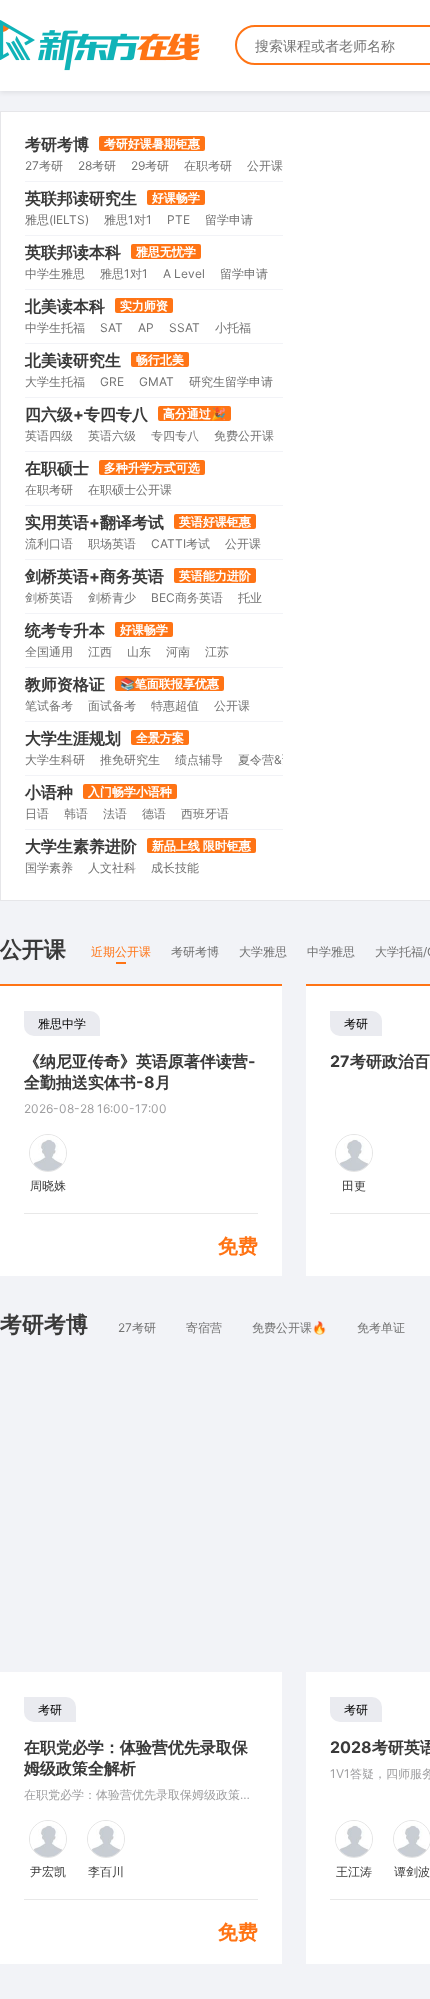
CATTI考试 (180, 543)
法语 (115, 813)
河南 (178, 651)
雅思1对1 (128, 219)
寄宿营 (204, 1327)
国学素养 (49, 867)
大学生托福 (55, 381)
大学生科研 (55, 759)
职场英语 (112, 543)
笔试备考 (49, 705)
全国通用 (49, 651)
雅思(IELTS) (57, 219)
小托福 (233, 327)
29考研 (150, 165)
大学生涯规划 (73, 738)
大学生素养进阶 (81, 846)
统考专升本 (65, 630)
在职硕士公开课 (130, 489)
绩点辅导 (199, 759)
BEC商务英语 (187, 597)
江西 (100, 651)
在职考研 (208, 165)
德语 (154, 813)
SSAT (184, 327)
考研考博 (57, 144)
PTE (178, 219)
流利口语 (49, 543)
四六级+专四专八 (86, 414)
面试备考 (112, 705)
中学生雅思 (55, 273)
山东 (139, 651)
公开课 (265, 165)
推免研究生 (130, 759)
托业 (250, 597)
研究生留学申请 (231, 381)
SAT (111, 327)
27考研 (44, 165)
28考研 (97, 165)
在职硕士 (57, 468)
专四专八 (175, 435)
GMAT (156, 381)
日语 (37, 813)
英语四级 (49, 435)
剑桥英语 (49, 597)
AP (146, 327)
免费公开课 (244, 435)
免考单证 (381, 1327)
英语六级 (112, 435)
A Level (184, 273)
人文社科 (112, 867)
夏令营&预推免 (278, 759)
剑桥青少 (112, 597)
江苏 (217, 651)
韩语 (76, 813)
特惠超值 (175, 705)
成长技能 (175, 867)
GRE (112, 381)
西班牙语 (205, 813)
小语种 (49, 792)
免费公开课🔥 (289, 1327)
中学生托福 (55, 327)
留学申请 (229, 219)
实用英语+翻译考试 (94, 522)
